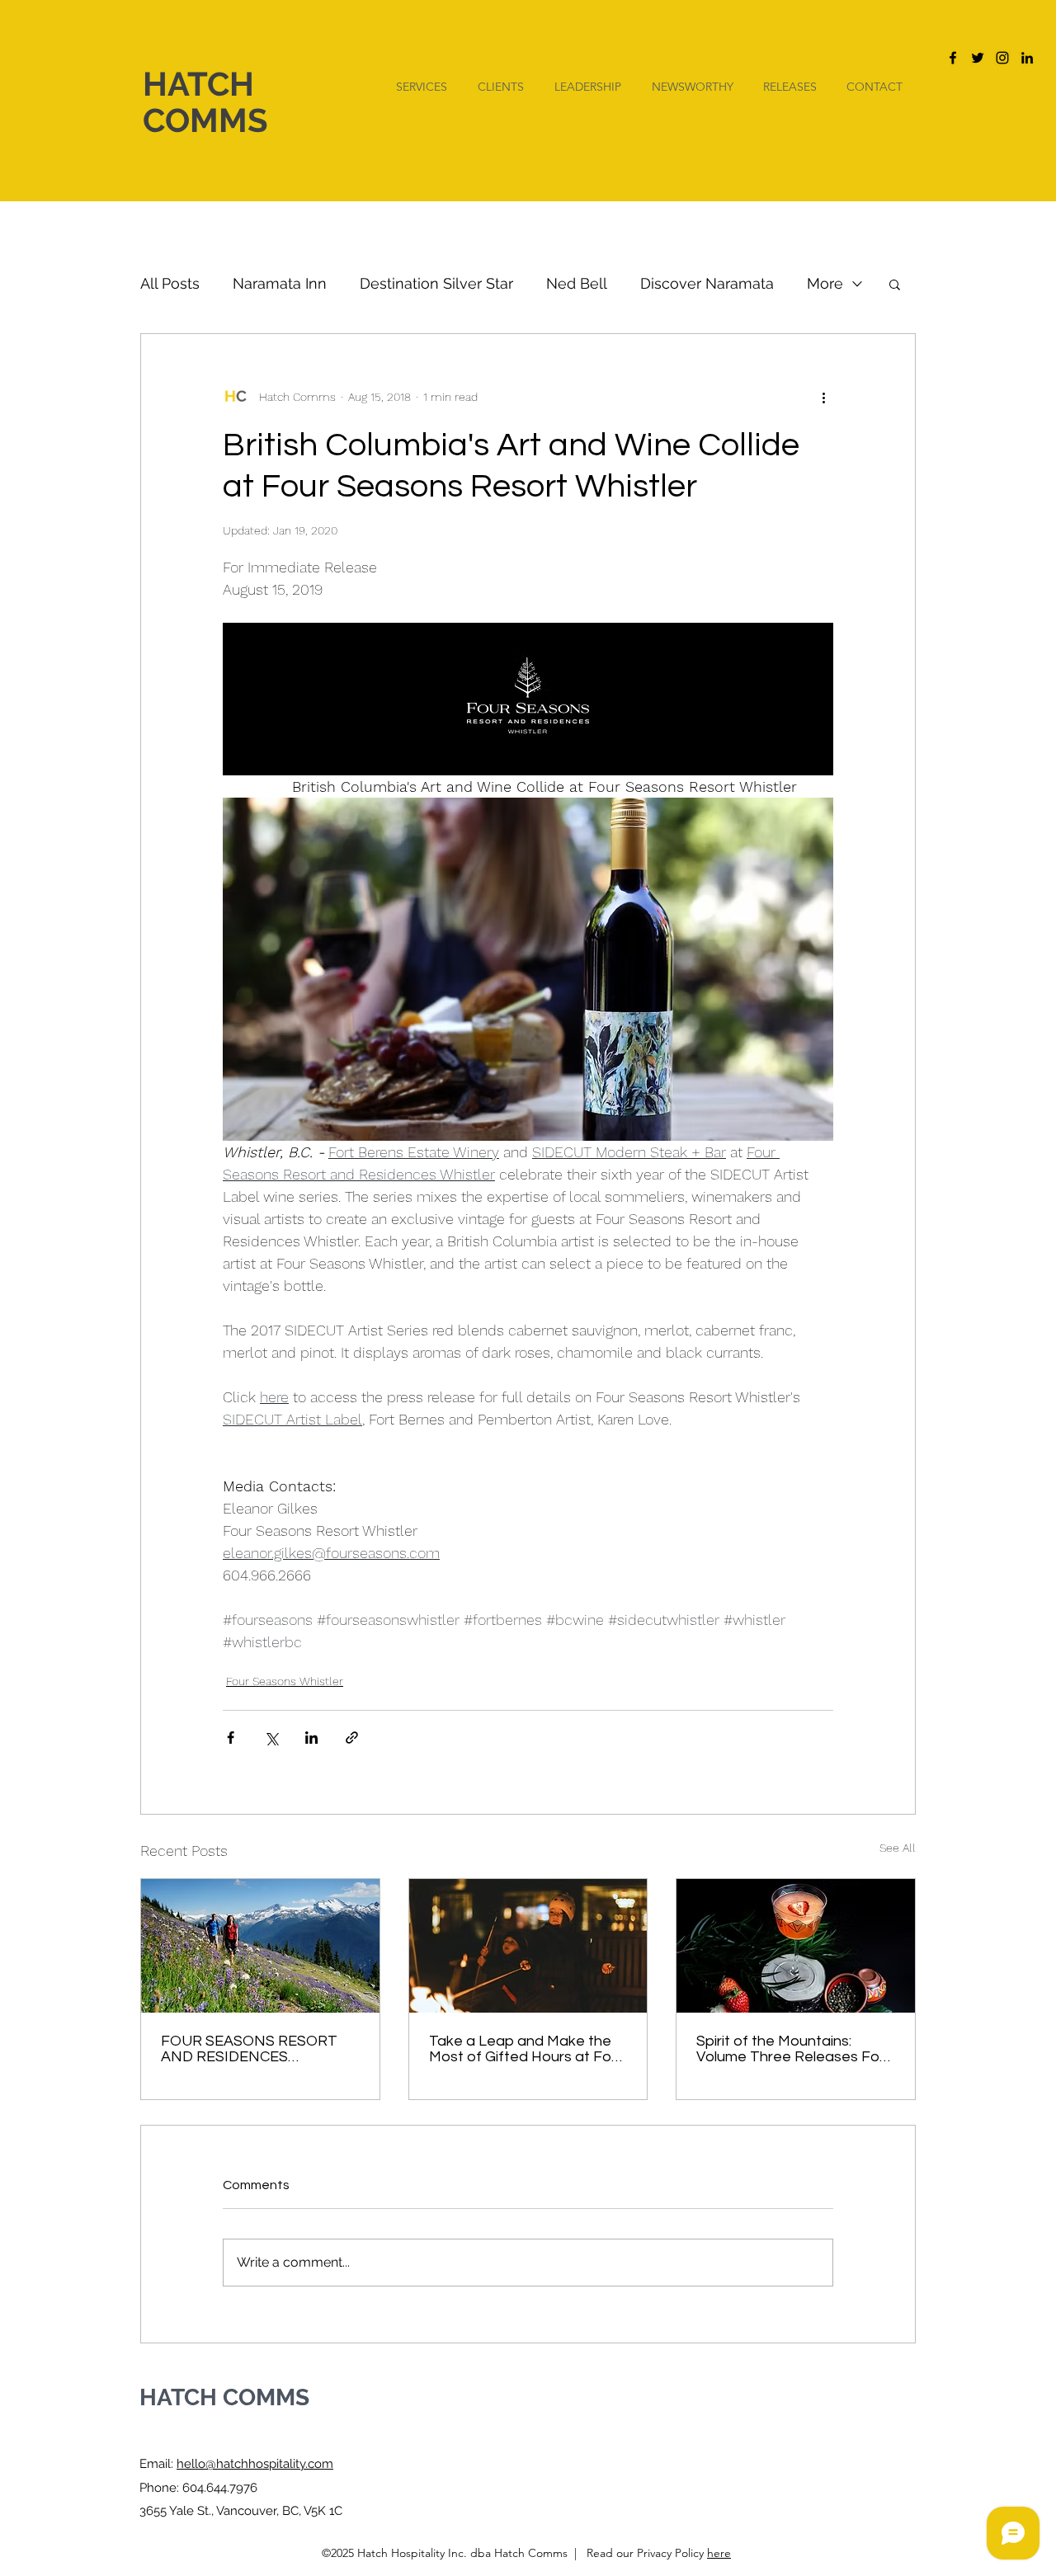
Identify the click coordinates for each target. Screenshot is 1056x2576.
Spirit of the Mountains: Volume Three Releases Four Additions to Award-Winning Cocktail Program (794, 2049)
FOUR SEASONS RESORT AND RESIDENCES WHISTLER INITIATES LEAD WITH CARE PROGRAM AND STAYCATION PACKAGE (258, 2049)
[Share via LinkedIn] (311, 1738)
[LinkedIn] (1027, 58)
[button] (895, 284)
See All (898, 1848)
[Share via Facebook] (231, 1738)
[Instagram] (1002, 58)
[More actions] (823, 397)
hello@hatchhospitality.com (255, 2464)
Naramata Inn (280, 283)
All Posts (170, 283)
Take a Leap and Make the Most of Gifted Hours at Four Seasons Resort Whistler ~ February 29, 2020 (527, 2049)
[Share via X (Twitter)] (271, 1738)
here (719, 2553)
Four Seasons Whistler (285, 1681)
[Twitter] (978, 58)
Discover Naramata (707, 283)
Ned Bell (577, 283)
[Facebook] (953, 58)
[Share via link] (352, 1738)
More (825, 283)
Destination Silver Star (436, 283)
